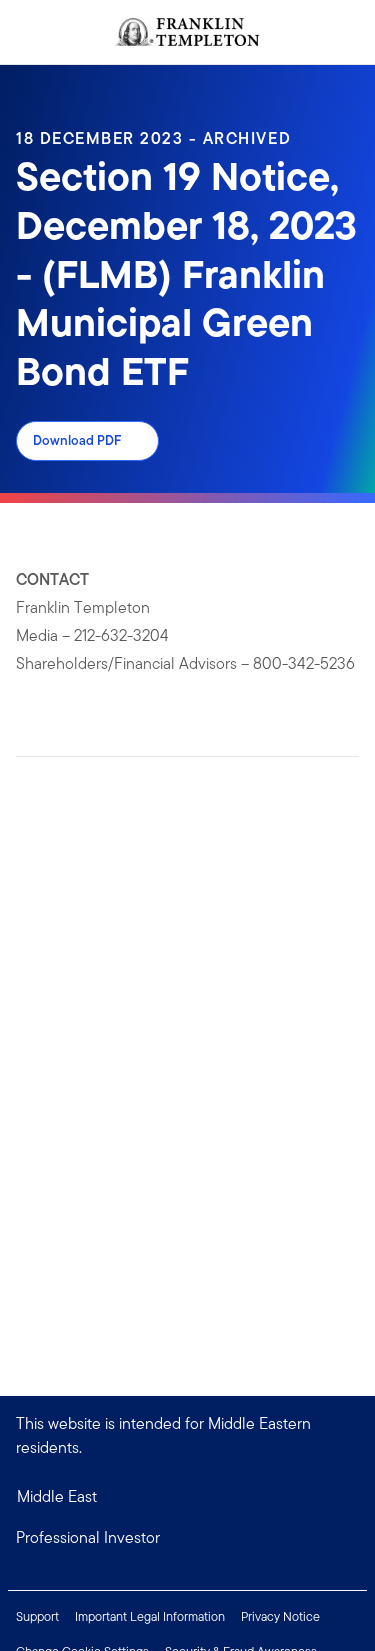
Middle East (57, 1496)
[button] (187, 1538)
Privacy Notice (280, 1616)
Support (37, 1616)
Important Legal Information (150, 1616)
